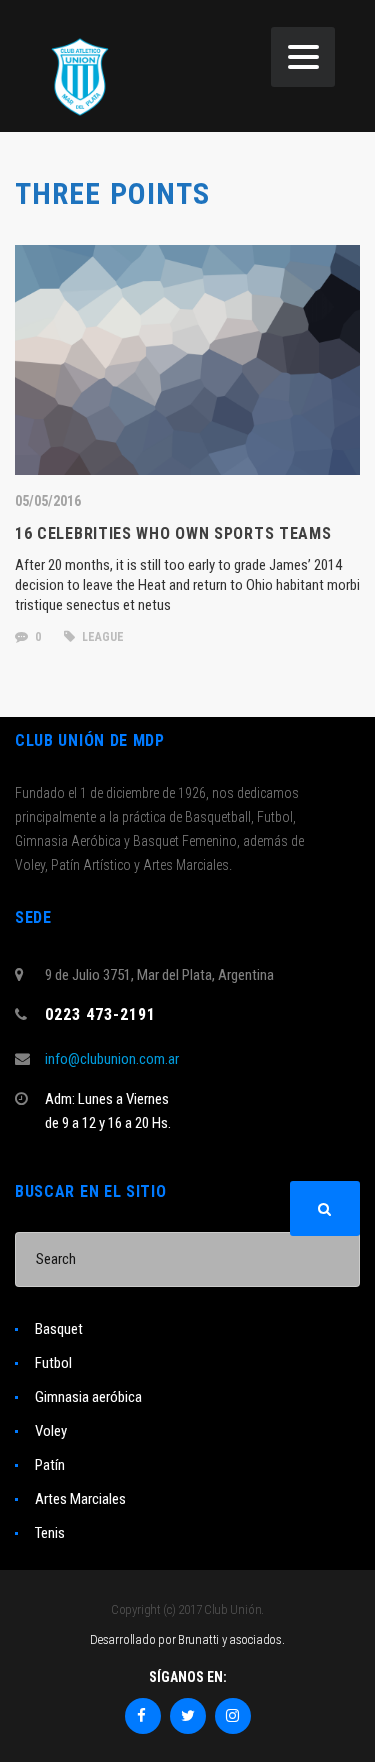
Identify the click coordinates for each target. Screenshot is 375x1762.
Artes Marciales (80, 1499)
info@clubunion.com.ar (112, 1059)
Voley (51, 1431)
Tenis (50, 1533)
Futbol (53, 1363)
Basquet (59, 1329)
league (101, 637)
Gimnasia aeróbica (88, 1397)
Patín (50, 1465)
